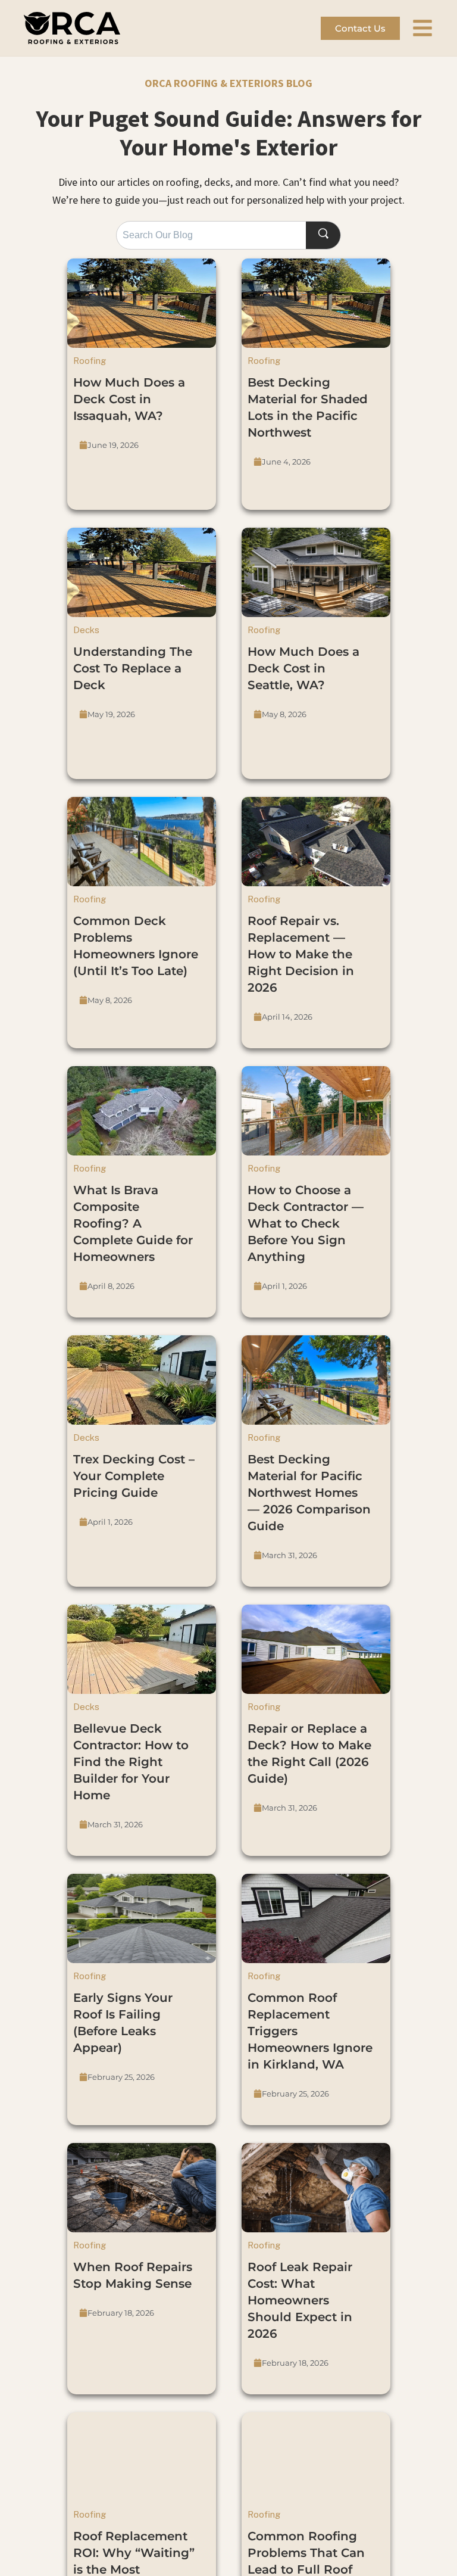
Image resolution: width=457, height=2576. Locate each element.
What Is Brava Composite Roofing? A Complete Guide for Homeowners (133, 1223)
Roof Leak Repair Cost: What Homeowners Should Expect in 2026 (300, 2300)
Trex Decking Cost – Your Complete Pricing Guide (134, 1476)
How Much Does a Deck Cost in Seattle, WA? (303, 668)
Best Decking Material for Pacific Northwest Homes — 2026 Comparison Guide (309, 1493)
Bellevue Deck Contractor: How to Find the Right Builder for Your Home (131, 1762)
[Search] (323, 236)
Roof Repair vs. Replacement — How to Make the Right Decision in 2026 (301, 954)
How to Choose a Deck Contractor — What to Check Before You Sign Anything (306, 1223)
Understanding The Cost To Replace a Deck (133, 668)
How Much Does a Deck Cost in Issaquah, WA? (129, 399)
